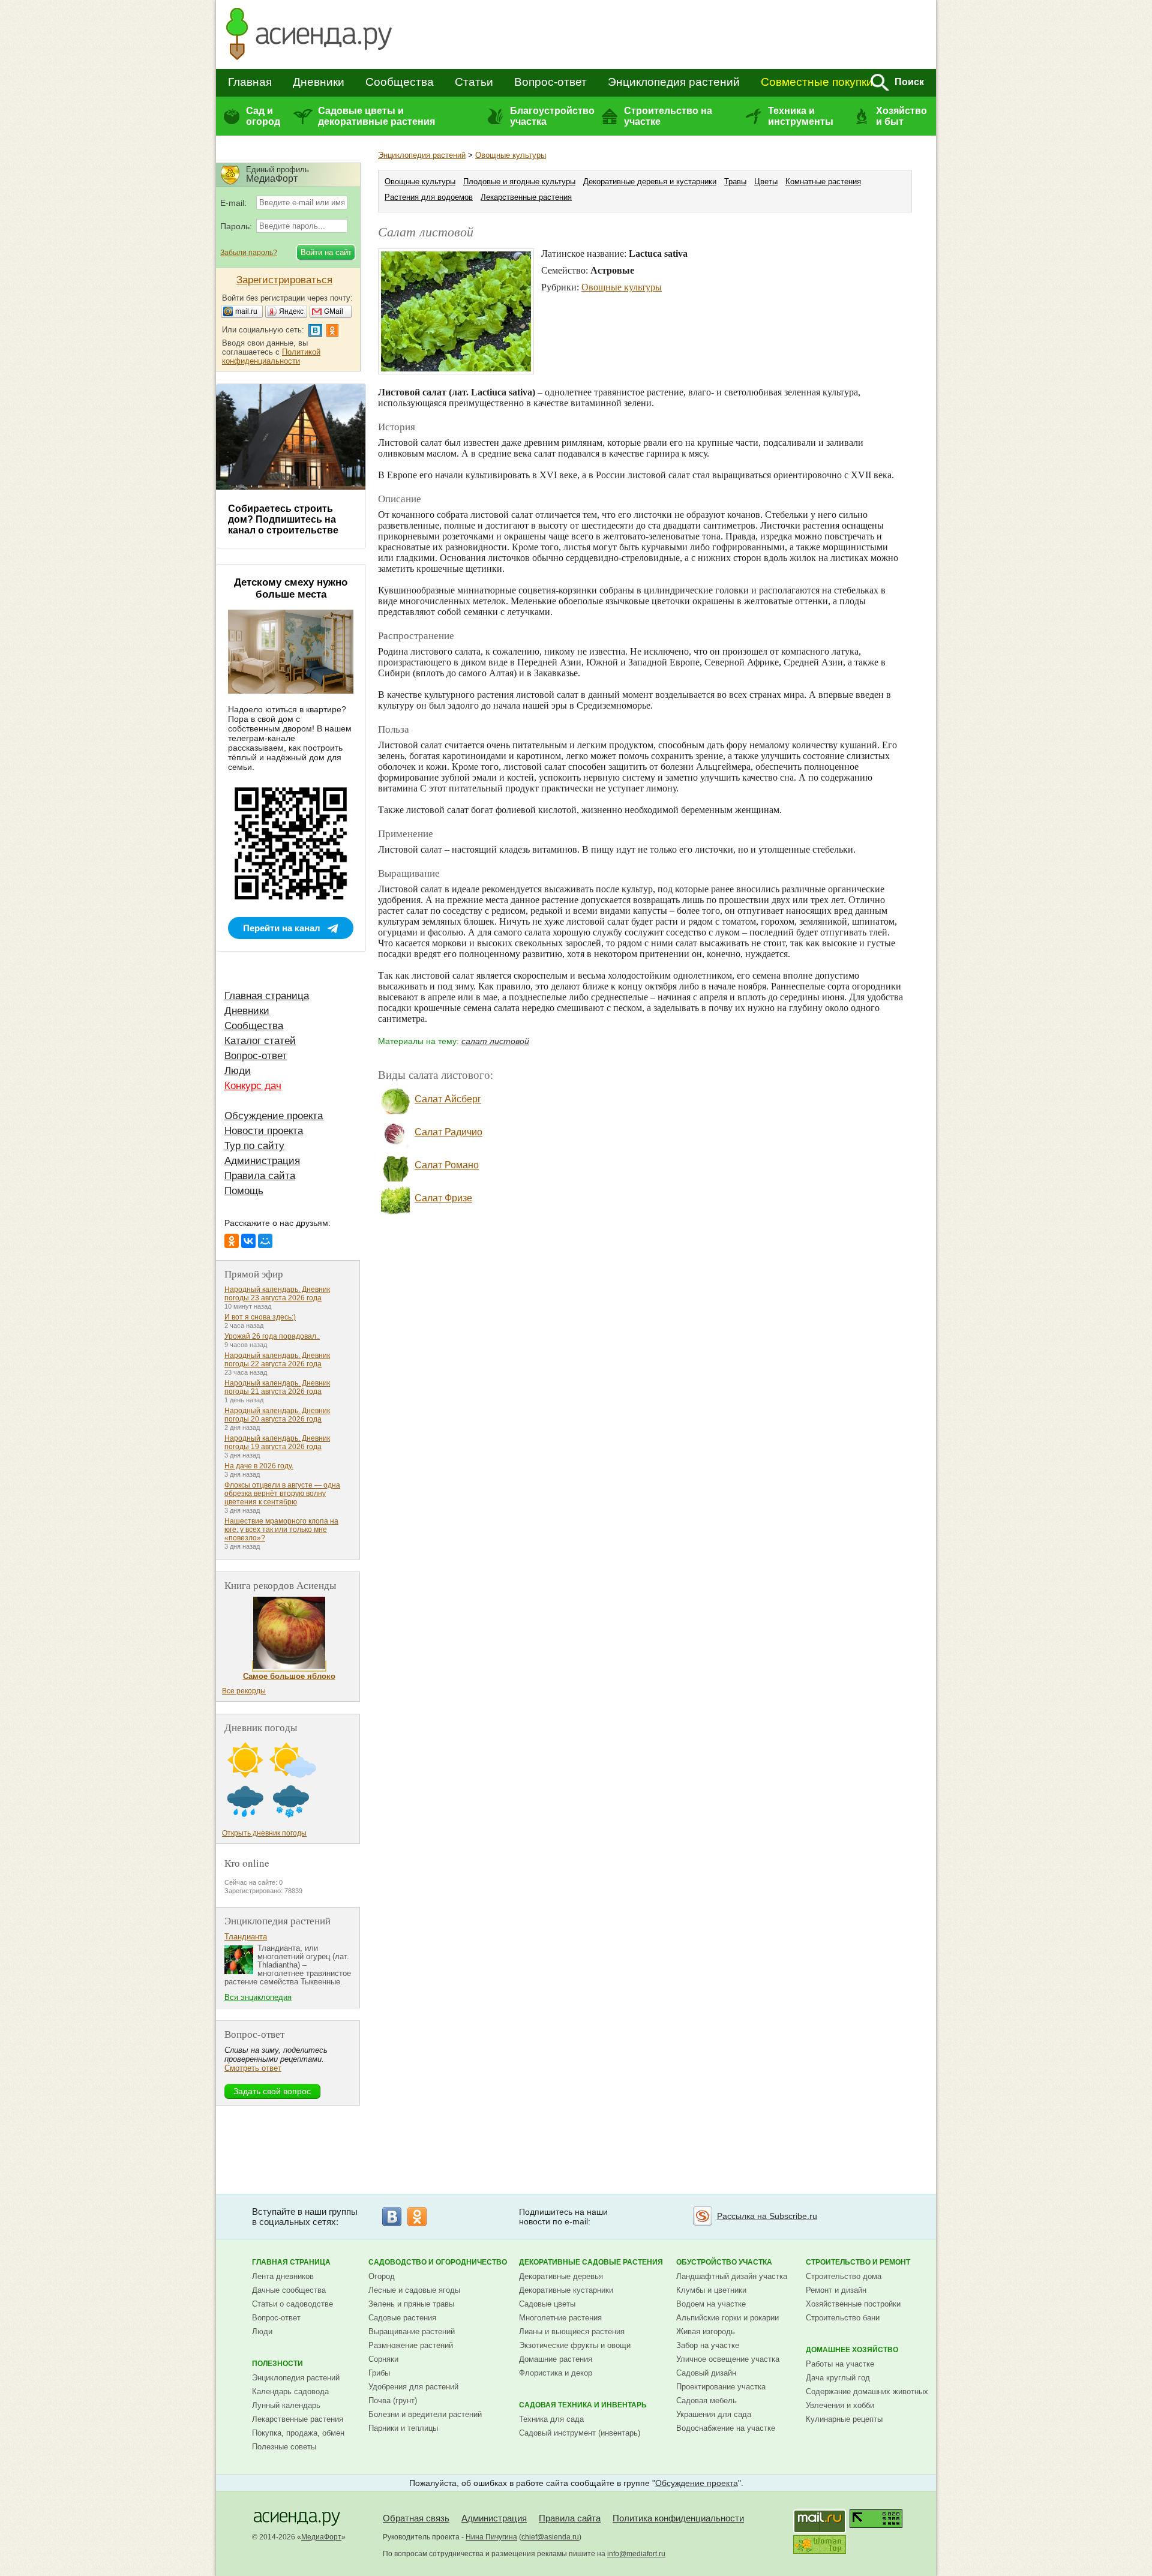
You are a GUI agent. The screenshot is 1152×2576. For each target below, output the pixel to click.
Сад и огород (263, 116)
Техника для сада (551, 2419)
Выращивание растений (412, 2331)
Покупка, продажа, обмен (298, 2433)
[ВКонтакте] (248, 1241)
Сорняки (383, 2359)
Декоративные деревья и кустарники (650, 182)
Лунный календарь (286, 2405)
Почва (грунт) (393, 2400)
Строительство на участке (668, 116)
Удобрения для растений (413, 2387)
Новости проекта (264, 1131)
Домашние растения (556, 2359)
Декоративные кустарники (566, 2290)
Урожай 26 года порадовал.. (272, 1336)
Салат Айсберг (448, 1099)
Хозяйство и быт (901, 116)
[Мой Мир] (265, 1241)
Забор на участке (708, 2345)
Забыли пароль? (249, 253)
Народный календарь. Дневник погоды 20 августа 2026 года (277, 1415)
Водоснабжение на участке (726, 2428)
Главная (250, 82)
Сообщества (400, 82)
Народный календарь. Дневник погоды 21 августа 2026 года (277, 1387)
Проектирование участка (721, 2387)
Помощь (244, 1191)
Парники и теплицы (403, 2428)
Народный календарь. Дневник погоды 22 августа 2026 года (277, 1360)
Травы (735, 182)
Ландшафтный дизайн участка (732, 2276)
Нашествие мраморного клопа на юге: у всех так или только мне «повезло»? (281, 1530)
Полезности (277, 2364)
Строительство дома (844, 2276)
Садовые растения (402, 2318)
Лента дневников (283, 2276)
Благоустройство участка (552, 116)
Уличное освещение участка (728, 2359)
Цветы (766, 182)
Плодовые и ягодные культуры (519, 182)
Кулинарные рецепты (844, 2419)
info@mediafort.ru (636, 2554)
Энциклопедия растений (674, 82)
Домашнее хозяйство (852, 2350)
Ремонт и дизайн (836, 2290)
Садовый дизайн (706, 2373)
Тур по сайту (254, 1146)
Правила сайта (260, 1176)
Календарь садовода (290, 2391)
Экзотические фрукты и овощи (575, 2345)
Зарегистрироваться (284, 280)
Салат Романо (447, 1165)
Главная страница (267, 996)
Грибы (379, 2373)
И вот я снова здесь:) (260, 1317)
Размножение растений (411, 2345)
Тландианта (246, 1937)
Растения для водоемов (429, 197)
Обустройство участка (724, 2262)
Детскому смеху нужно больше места (291, 588)
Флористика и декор (556, 2373)
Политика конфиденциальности (678, 2518)
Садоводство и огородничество (438, 2262)
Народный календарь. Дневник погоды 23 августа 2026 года (277, 1294)
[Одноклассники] (232, 1241)
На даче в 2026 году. (259, 1466)
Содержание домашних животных (867, 2391)
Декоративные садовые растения (591, 2262)
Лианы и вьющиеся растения (572, 2331)
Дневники (319, 82)
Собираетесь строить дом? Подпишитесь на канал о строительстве (283, 519)
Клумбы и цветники (711, 2290)
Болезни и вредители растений (425, 2414)
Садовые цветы (547, 2304)
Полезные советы (284, 2447)
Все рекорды (244, 1691)
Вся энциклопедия (258, 1997)
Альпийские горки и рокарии (727, 2318)
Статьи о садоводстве (292, 2304)
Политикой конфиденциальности (271, 356)
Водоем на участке (711, 2304)
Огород (382, 2276)
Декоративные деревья (561, 2276)
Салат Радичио (448, 1132)
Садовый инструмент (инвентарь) (580, 2433)
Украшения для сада (714, 2414)
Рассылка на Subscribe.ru (767, 2216)
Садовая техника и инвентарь (583, 2405)
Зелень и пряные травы (411, 2304)
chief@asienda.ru (550, 2537)
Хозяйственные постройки (853, 2304)
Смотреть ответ (253, 2068)
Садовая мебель (706, 2400)
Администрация (262, 1161)
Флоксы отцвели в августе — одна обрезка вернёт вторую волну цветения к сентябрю (282, 1494)
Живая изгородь (706, 2331)
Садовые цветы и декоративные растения (376, 116)
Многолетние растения (560, 2318)
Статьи (474, 82)
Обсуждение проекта (274, 1116)
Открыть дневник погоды (264, 1833)
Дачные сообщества (289, 2290)
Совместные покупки (817, 82)
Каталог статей (260, 1041)
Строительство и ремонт (858, 2262)
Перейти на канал (282, 928)
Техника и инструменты (801, 116)
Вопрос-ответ (550, 82)
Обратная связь (416, 2518)
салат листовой (495, 1041)
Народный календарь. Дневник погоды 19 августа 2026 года (277, 1443)
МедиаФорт (321, 2537)
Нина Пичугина (491, 2537)
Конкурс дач (253, 1086)
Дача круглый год (838, 2378)
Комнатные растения (823, 182)
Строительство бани (843, 2318)
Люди (238, 1071)
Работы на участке (840, 2364)
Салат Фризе (443, 1198)
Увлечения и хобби (840, 2405)
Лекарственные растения (526, 197)
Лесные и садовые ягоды (414, 2290)
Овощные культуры (511, 155)
